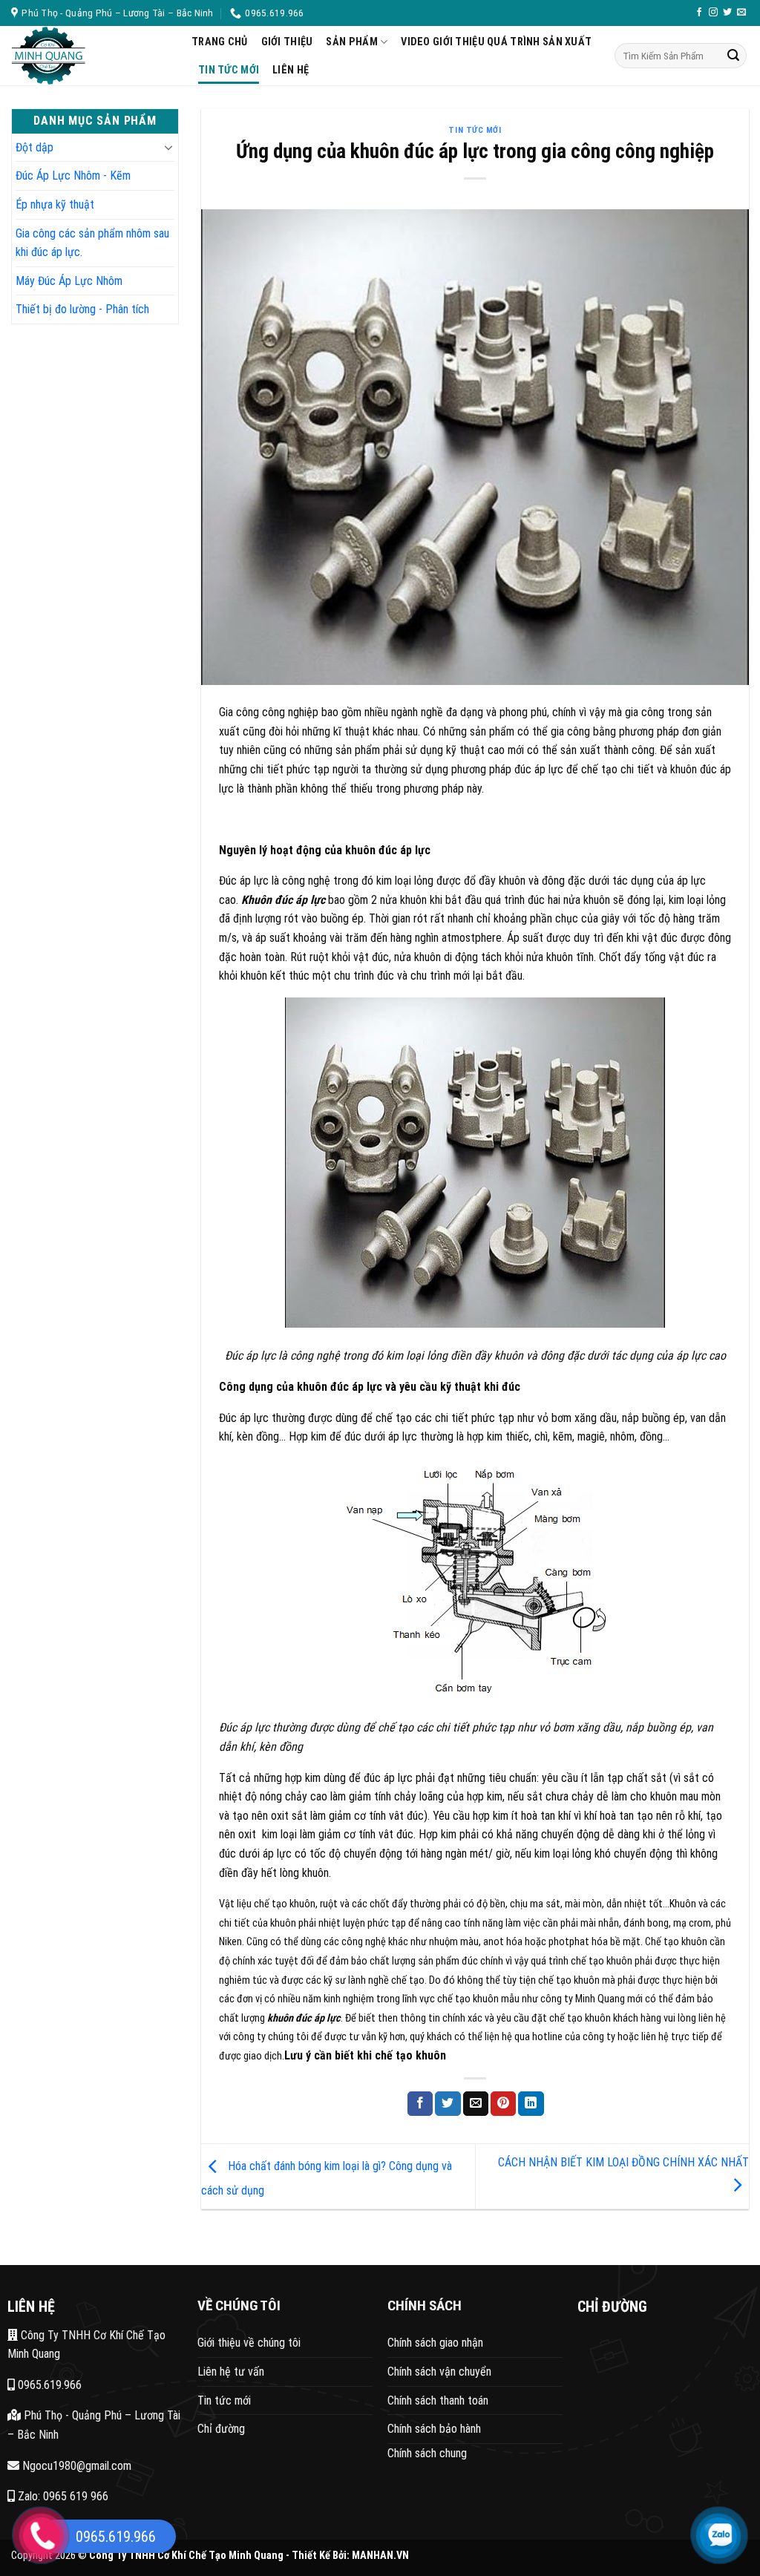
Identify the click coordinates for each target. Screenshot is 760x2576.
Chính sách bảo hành (434, 2429)
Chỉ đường (221, 2429)
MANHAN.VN (380, 2556)
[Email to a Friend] (476, 2104)
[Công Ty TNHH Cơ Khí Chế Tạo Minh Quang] (90, 56)
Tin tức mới (224, 2400)
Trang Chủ (220, 42)
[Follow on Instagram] (713, 13)
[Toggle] (168, 147)
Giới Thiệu (287, 42)
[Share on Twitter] (448, 2104)
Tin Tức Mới (229, 70)
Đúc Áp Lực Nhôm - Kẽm (73, 176)
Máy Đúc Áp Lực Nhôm (69, 281)
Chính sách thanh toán (438, 2400)
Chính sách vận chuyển (439, 2372)
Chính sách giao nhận (435, 2343)
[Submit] (733, 56)
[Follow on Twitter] (727, 13)
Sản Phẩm (351, 42)
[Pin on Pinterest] (503, 2104)
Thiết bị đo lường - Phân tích (82, 309)
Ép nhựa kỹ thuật (55, 204)
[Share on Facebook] (420, 2104)
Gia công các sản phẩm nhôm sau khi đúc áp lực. (92, 243)
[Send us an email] (741, 13)
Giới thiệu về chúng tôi (249, 2343)
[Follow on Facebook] (699, 13)
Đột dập (35, 147)
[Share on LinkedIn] (531, 2104)
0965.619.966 (48, 2385)
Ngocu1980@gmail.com (75, 2466)
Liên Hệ (291, 70)
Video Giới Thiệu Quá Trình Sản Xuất (496, 42)
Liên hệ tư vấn (231, 2372)
